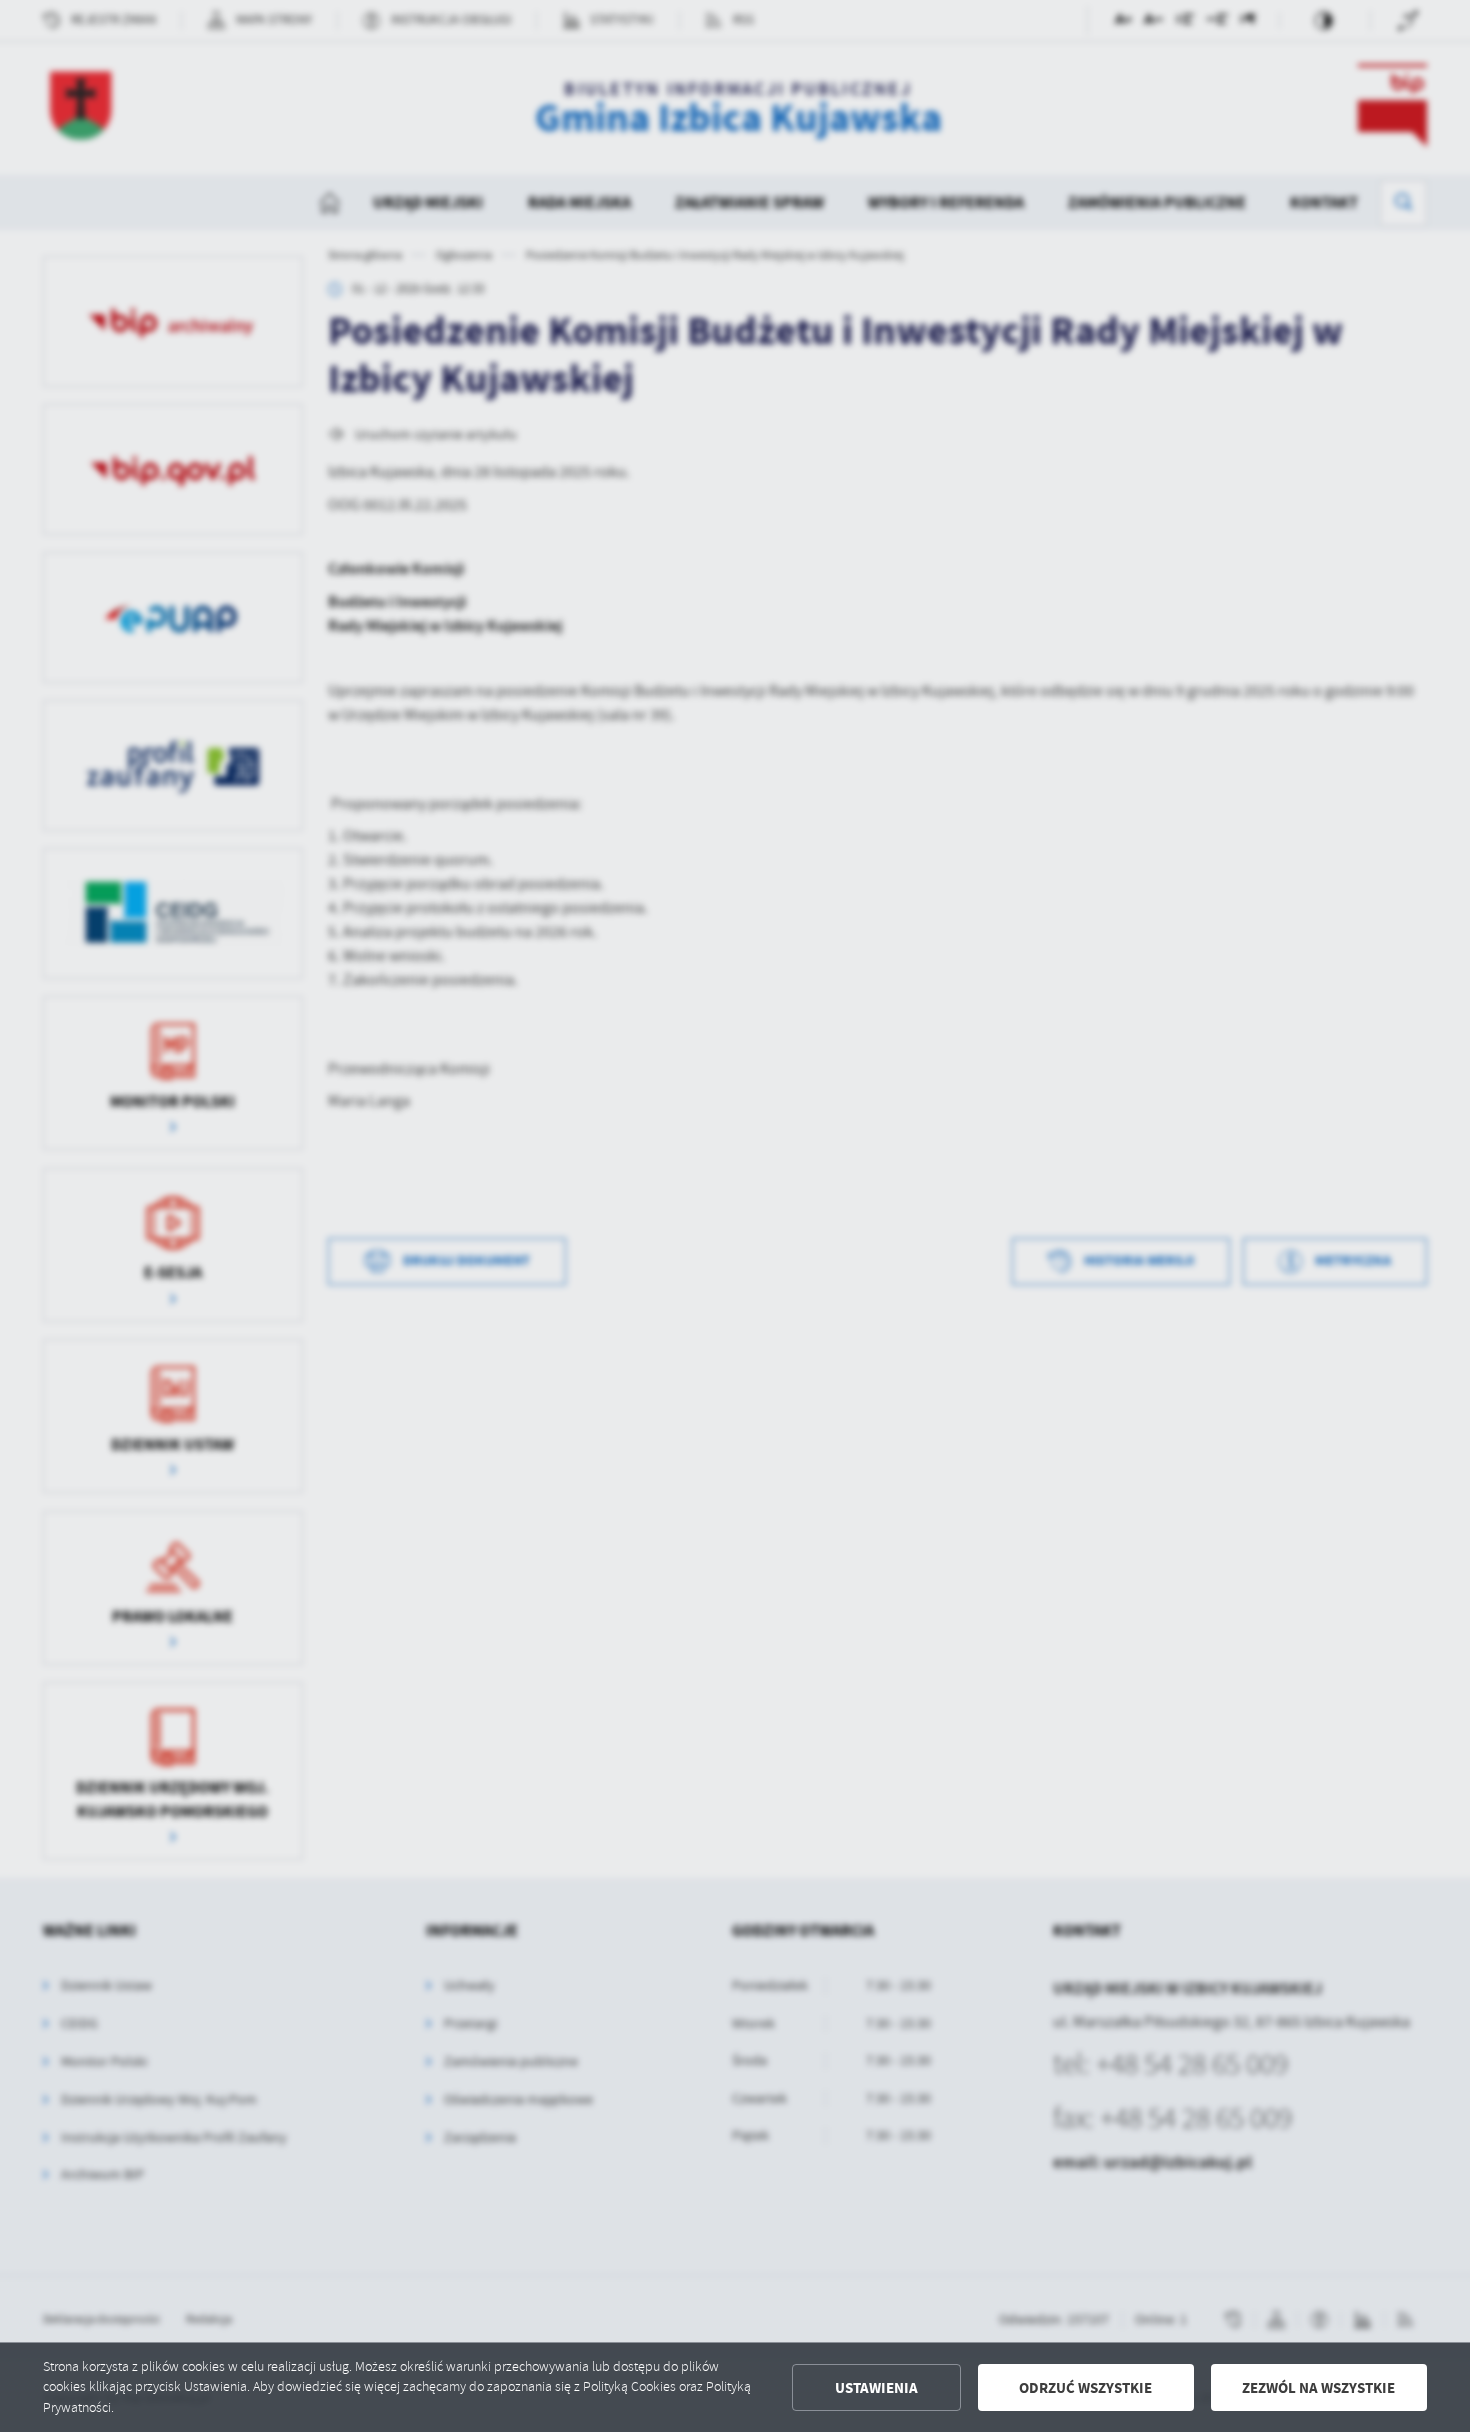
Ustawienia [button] (876, 2388)
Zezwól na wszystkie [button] (1318, 2388)
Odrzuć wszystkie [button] (1085, 2388)
